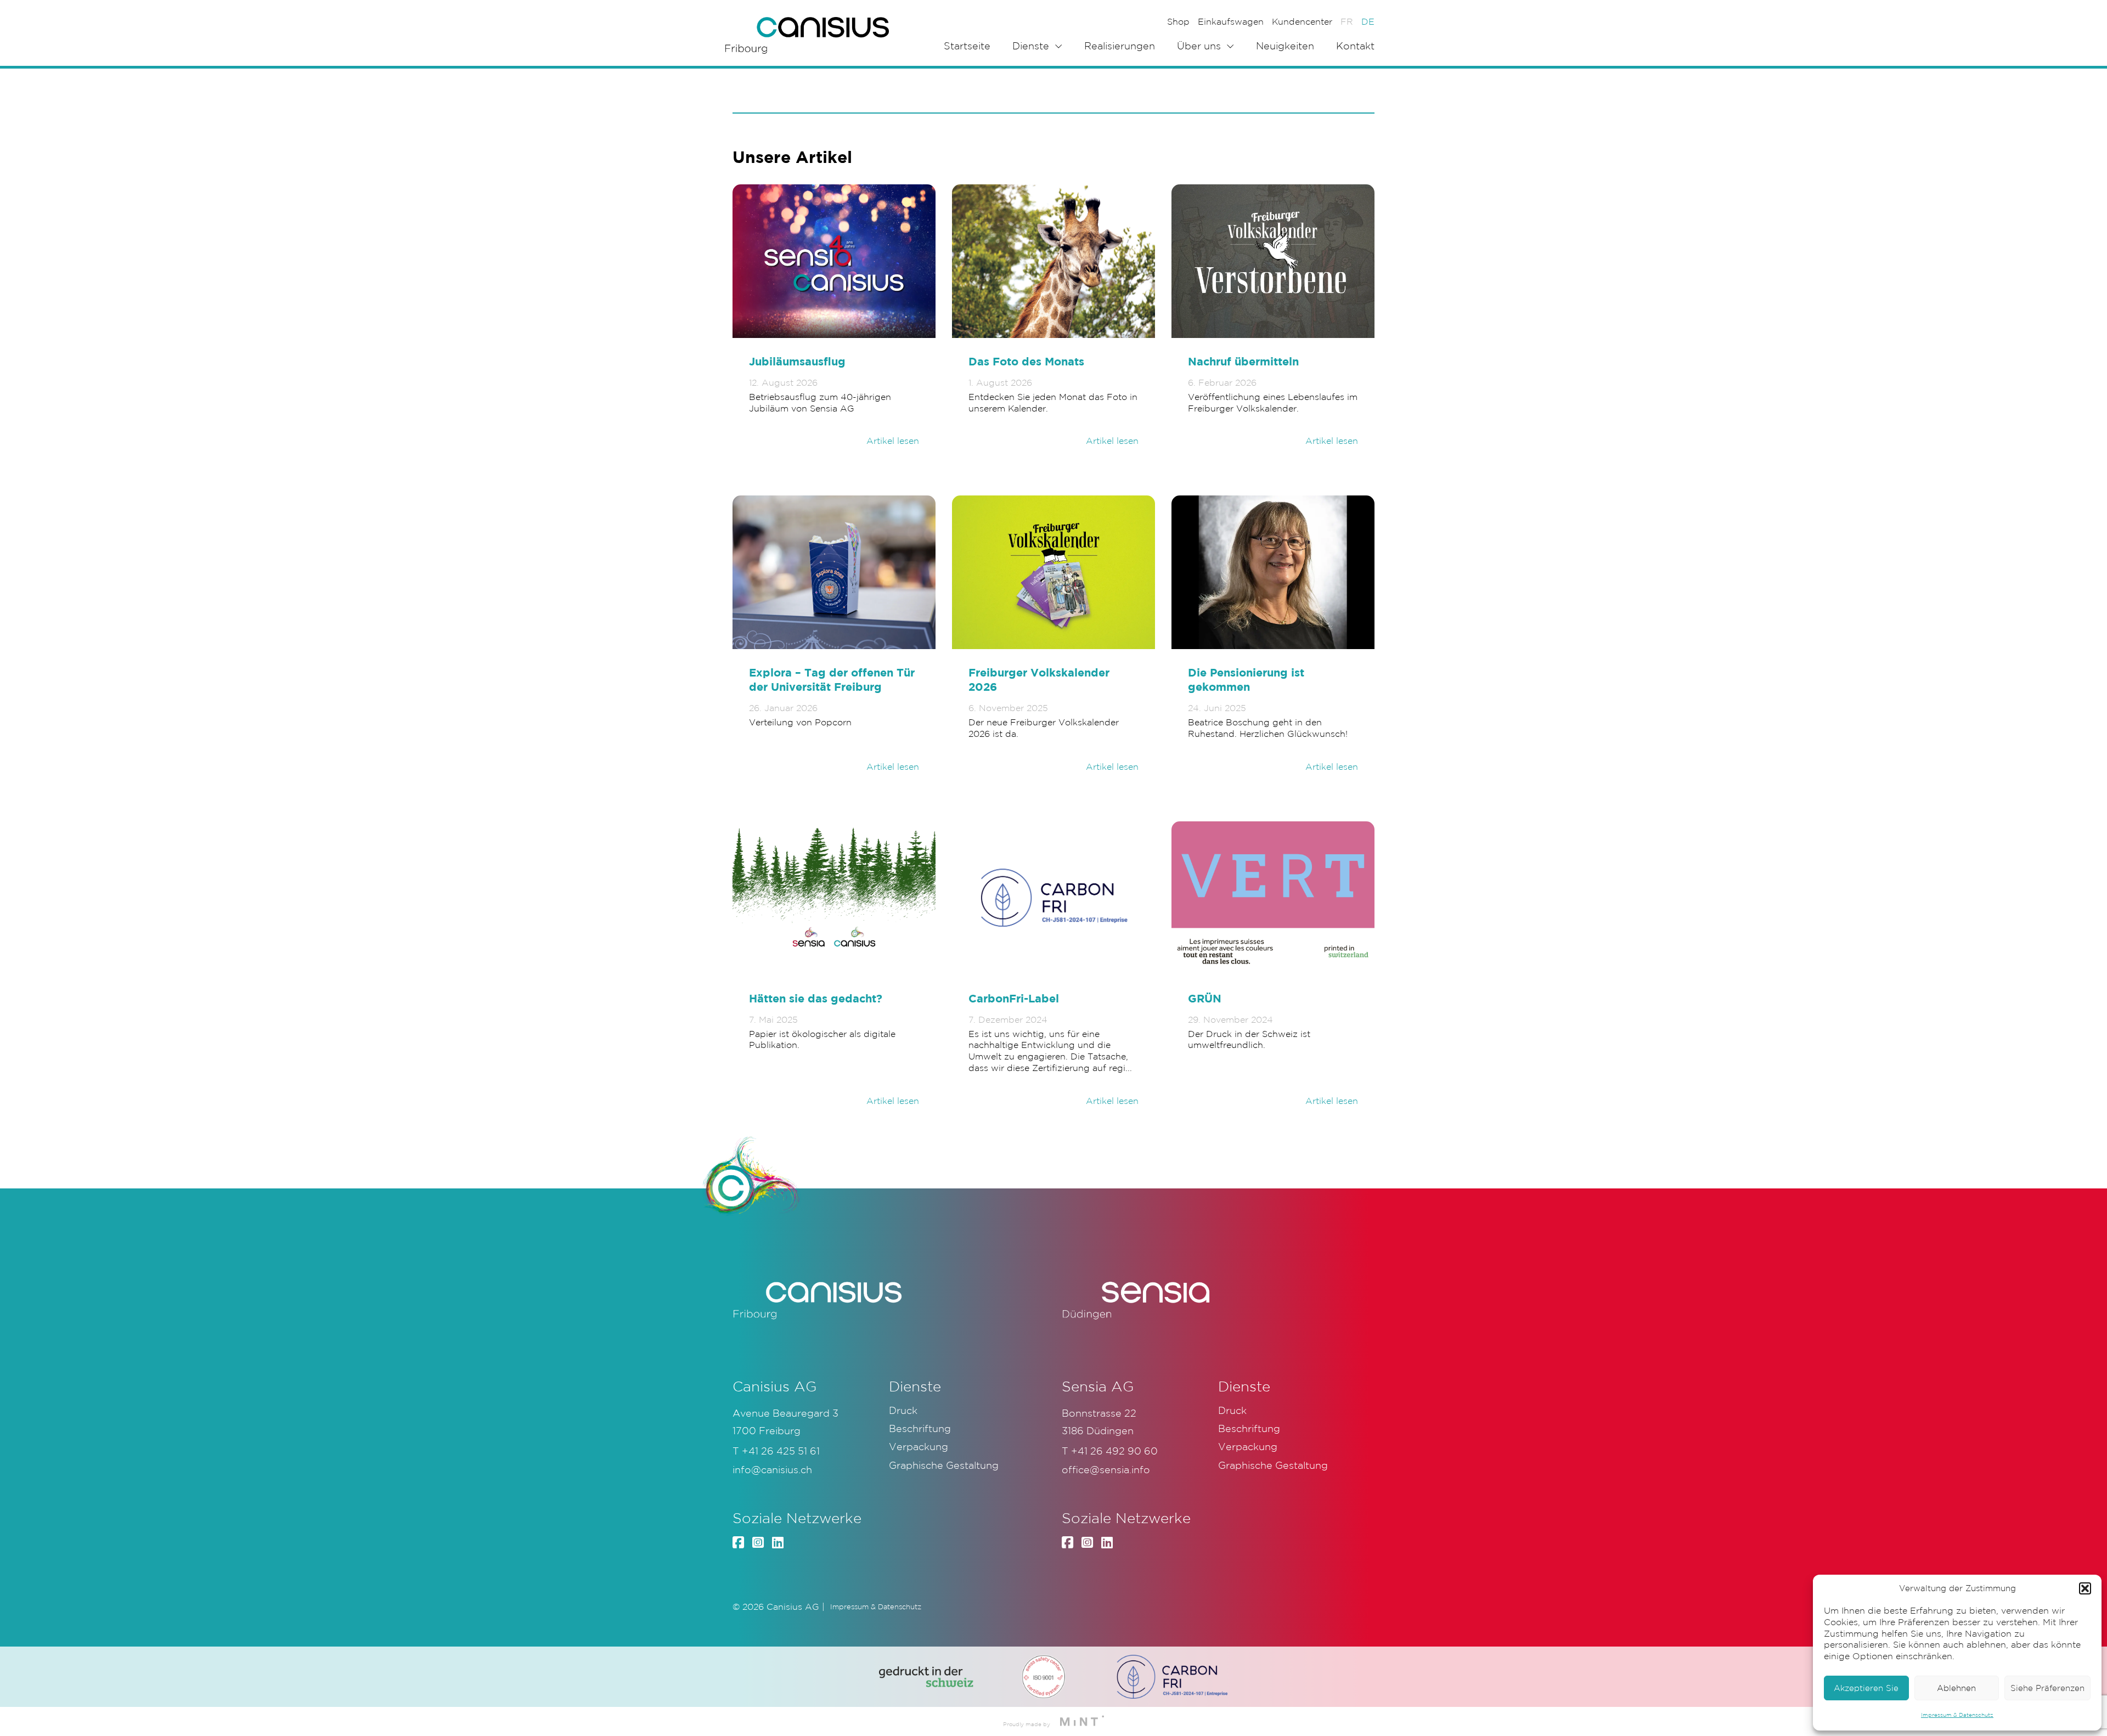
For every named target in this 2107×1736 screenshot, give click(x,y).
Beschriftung (920, 1428)
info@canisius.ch (772, 1469)
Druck (903, 1410)
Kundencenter (1302, 21)
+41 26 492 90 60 (1114, 1451)
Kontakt (1355, 46)
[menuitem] (1347, 21)
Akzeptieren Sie (1866, 1688)
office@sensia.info (1106, 1469)
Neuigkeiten (1285, 46)
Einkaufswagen (1231, 21)
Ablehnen (1956, 1688)
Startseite (967, 46)
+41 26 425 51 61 (781, 1451)
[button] (2085, 1588)
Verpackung (919, 1446)
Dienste (1031, 46)
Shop (1178, 21)
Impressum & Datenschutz (1957, 1715)
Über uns (1199, 46)
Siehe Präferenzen (2047, 1688)
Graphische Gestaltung (944, 1465)
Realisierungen (1120, 46)
